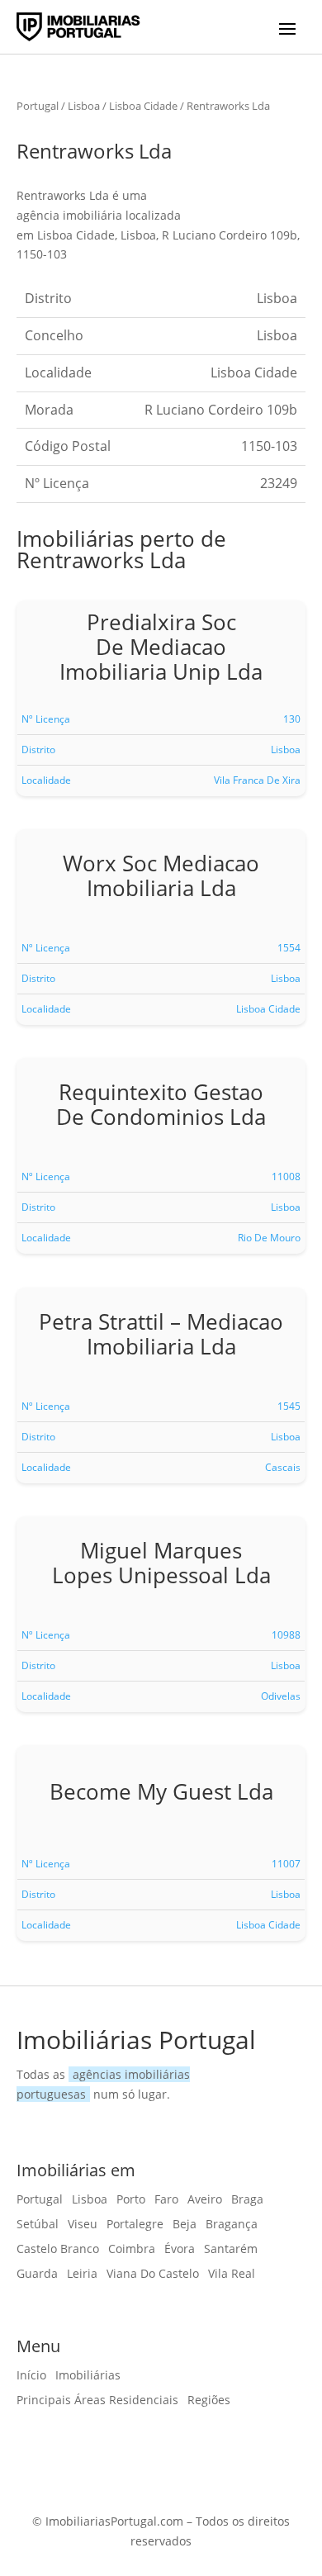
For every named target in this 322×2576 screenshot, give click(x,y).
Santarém (231, 2250)
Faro (166, 2200)
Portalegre (135, 2225)
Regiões (209, 2401)
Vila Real (232, 2275)
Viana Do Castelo (153, 2275)
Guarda (37, 2275)
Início (31, 2376)
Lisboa (84, 106)
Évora (180, 2250)
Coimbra (132, 2250)
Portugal (38, 106)
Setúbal (38, 2225)
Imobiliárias (88, 2376)
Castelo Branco (58, 2250)
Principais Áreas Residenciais (97, 2401)
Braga (247, 2200)
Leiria (82, 2275)
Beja (185, 2225)
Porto (131, 2200)
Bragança (232, 2225)
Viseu (83, 2225)
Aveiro (205, 2200)
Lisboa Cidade (143, 106)
